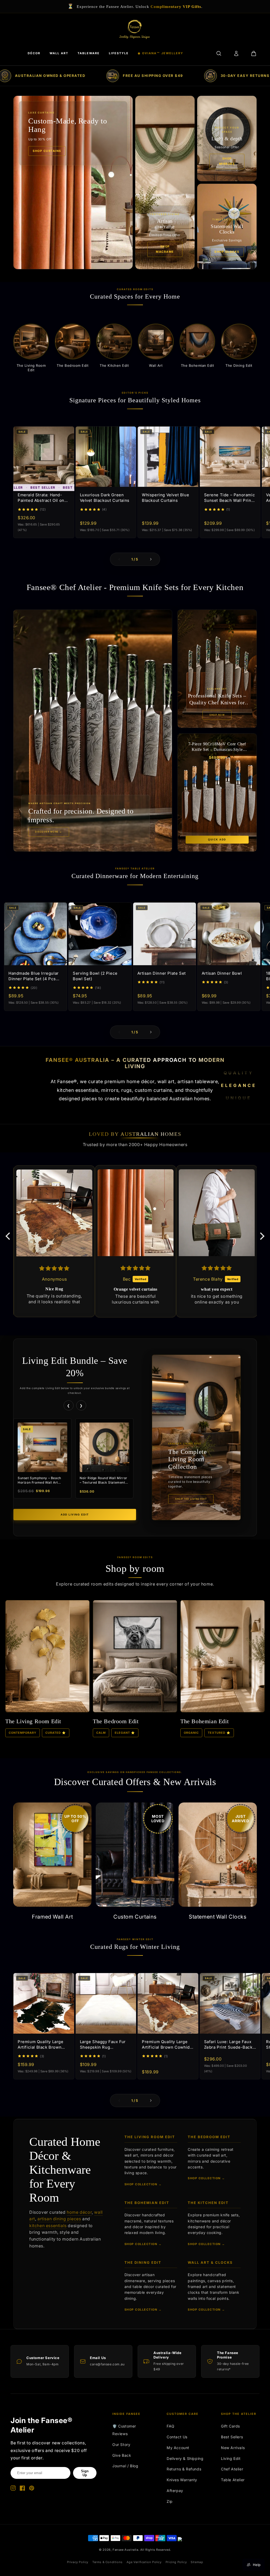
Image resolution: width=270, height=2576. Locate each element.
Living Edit (231, 2458)
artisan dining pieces (59, 2219)
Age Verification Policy (144, 2562)
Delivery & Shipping (185, 2458)
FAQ (171, 2426)
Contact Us (177, 2437)
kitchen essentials (48, 2226)
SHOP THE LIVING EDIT (191, 1499)
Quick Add (217, 840)
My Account (178, 2448)
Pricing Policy (176, 2562)
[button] (9, 1236)
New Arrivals (233, 2448)
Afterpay (175, 2491)
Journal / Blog (125, 2466)
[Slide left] (119, 559)
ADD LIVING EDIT (75, 1515)
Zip (170, 2501)
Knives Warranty (182, 2480)
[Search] (219, 53)
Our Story (121, 2444)
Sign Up (85, 2473)
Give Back (122, 2455)
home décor (79, 2212)
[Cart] (254, 53)
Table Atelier (233, 2480)
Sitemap (197, 2562)
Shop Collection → (143, 2184)
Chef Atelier (232, 2469)
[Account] (236, 53)
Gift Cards (230, 2426)
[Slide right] (151, 559)
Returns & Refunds (184, 2469)
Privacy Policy (78, 2562)
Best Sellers (232, 2437)
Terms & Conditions (107, 2562)
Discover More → (49, 832)
